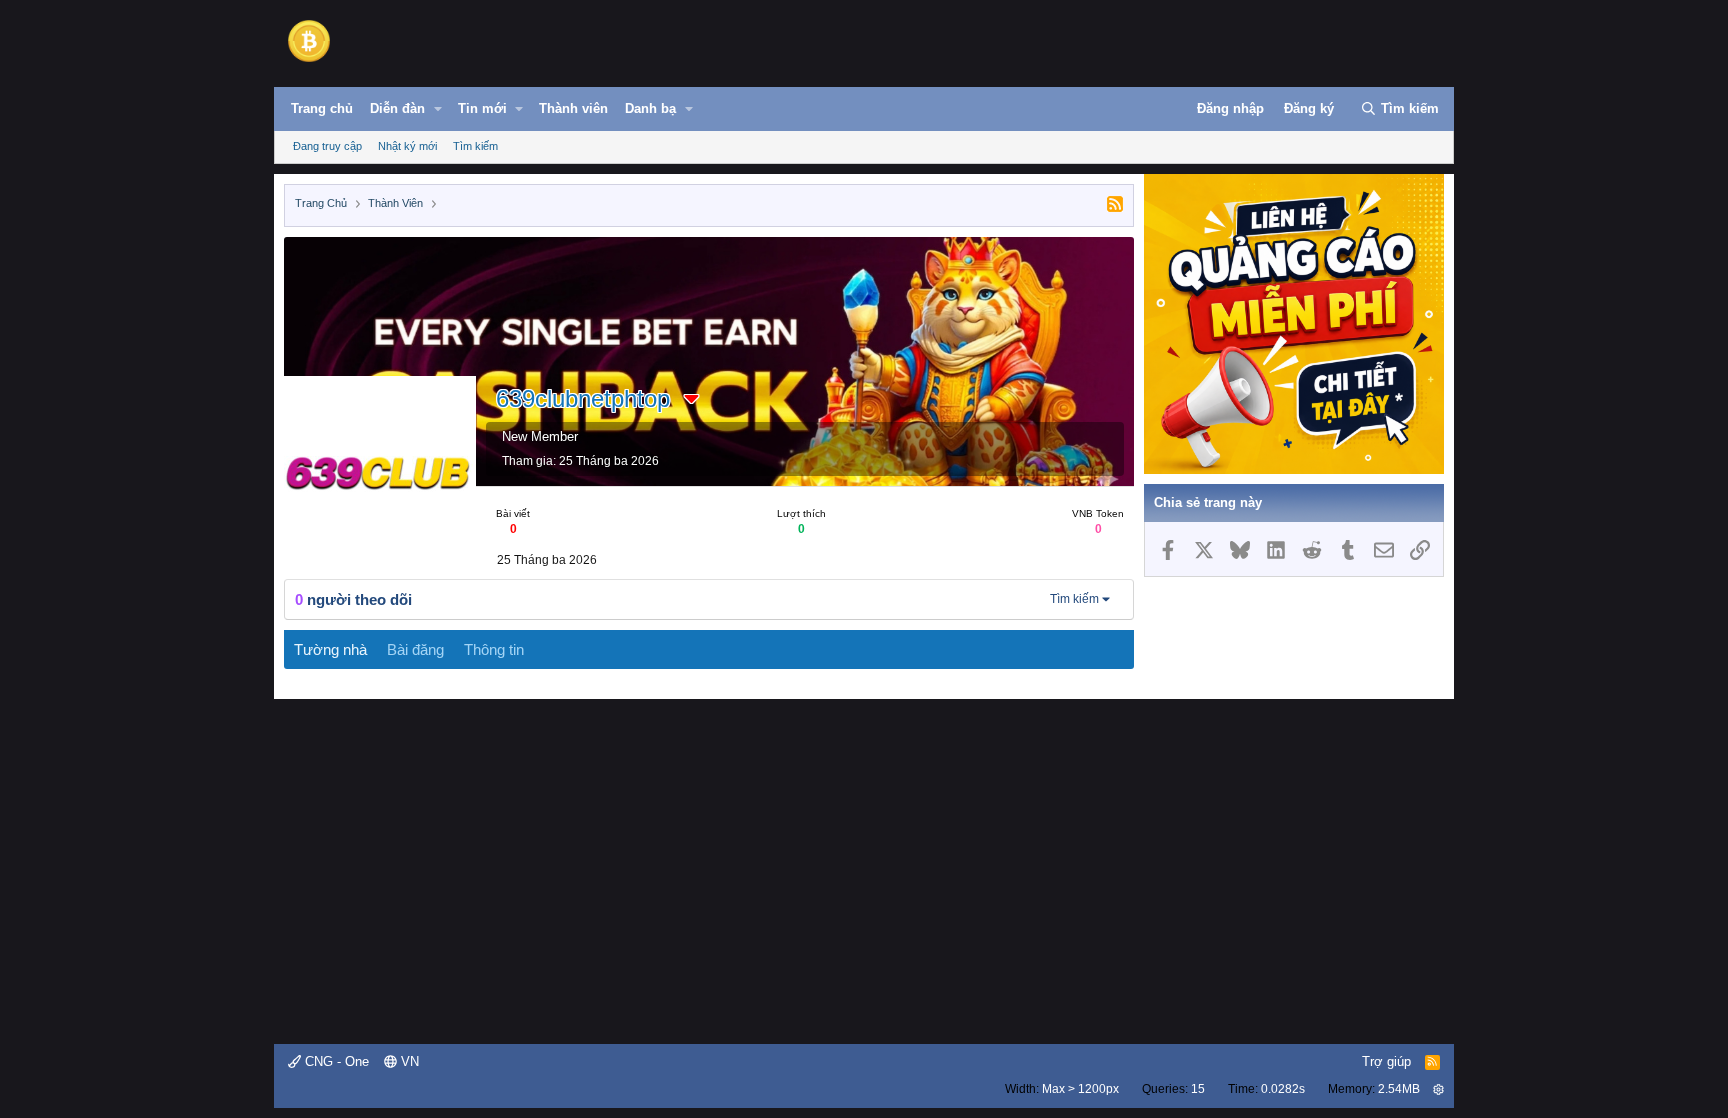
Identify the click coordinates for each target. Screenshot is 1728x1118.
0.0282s (1283, 1089)
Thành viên (573, 108)
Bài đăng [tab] (415, 649)
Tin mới (482, 108)
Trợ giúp (1386, 1061)
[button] (438, 109)
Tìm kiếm (475, 146)
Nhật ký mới (407, 146)
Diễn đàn (397, 108)
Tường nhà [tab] (330, 649)
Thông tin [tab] (494, 649)
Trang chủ (322, 108)
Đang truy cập (327, 146)
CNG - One (335, 1061)
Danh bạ (650, 108)
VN (408, 1061)
